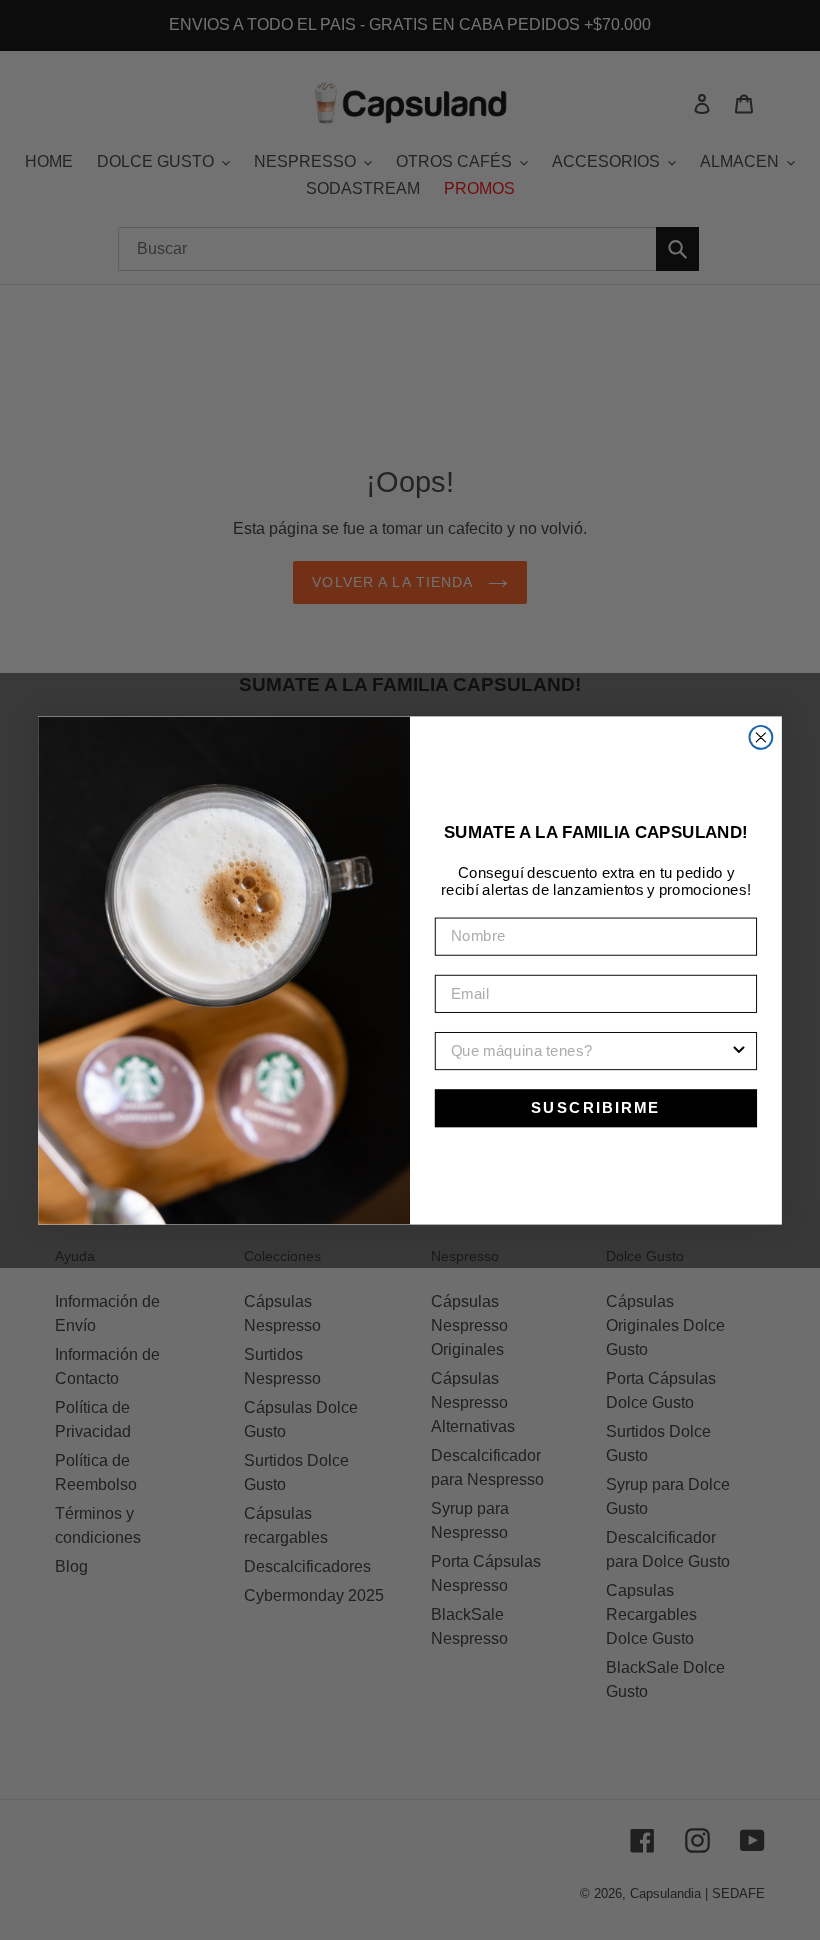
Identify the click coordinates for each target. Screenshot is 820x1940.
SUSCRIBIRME (596, 1107)
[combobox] (590, 1051)
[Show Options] (738, 1051)
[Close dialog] (760, 737)
